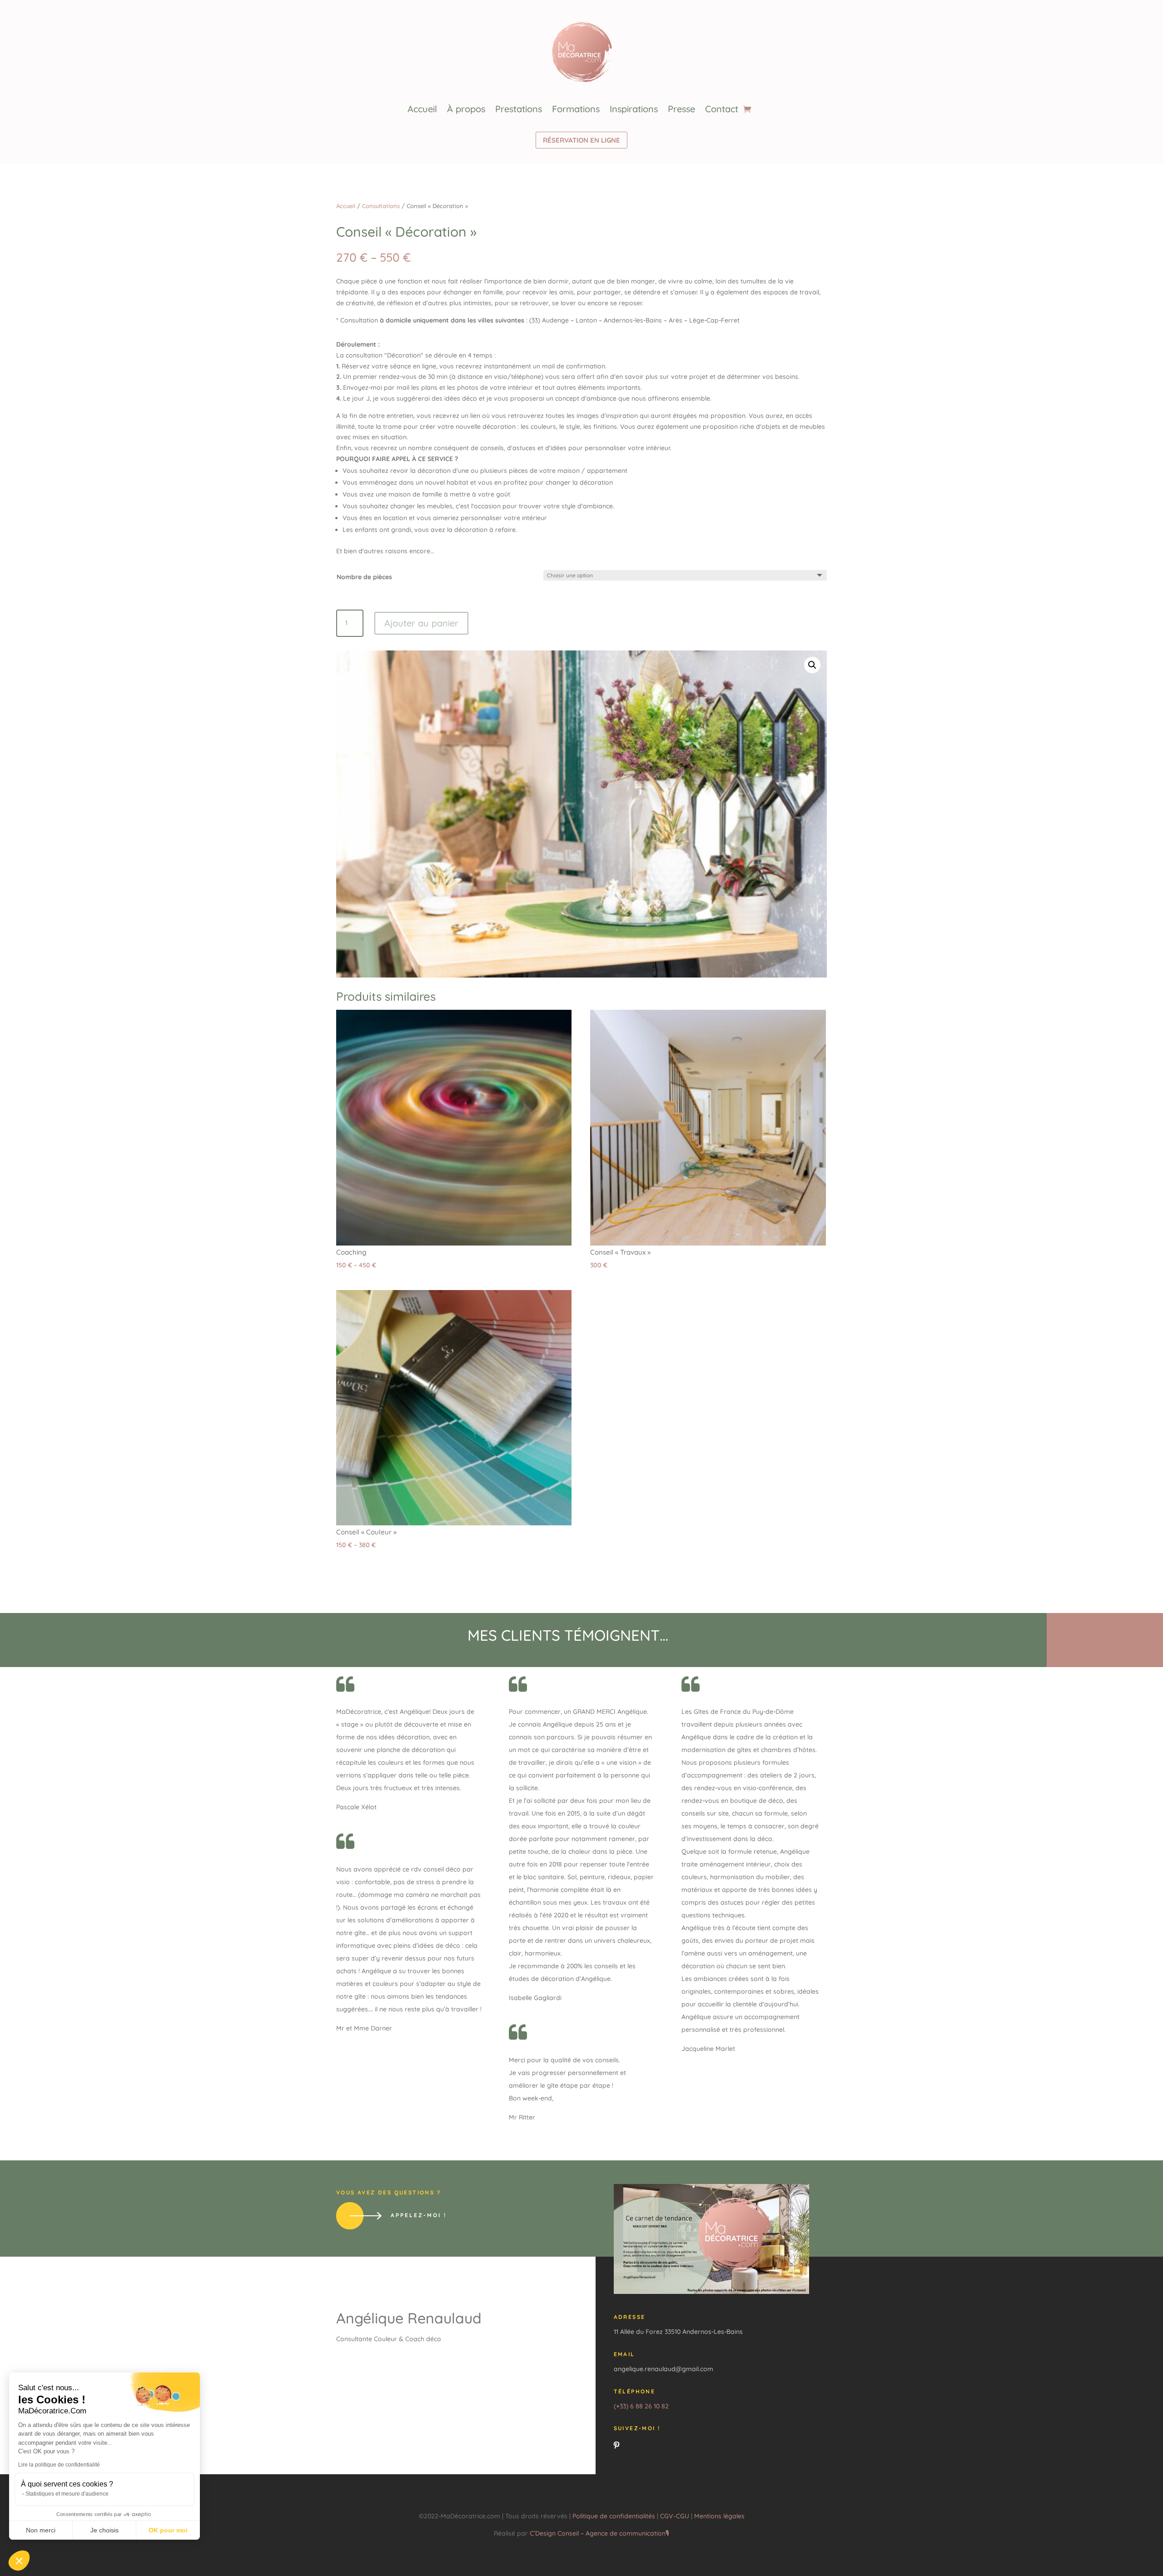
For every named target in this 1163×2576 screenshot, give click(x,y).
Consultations (381, 206)
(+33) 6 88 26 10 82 (641, 2406)
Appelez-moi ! (419, 2215)
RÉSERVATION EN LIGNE (581, 140)
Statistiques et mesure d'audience (67, 2494)
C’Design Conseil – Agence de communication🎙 (599, 2533)
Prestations (519, 109)
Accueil (422, 109)
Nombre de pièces (364, 577)
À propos (466, 109)
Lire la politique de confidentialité (59, 2465)
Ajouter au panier (421, 623)
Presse (681, 109)
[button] (19, 2561)
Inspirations (634, 109)
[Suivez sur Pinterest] (616, 2445)
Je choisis (104, 2530)
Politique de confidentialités (615, 2516)
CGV (666, 2516)
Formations (576, 109)
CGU (683, 2516)
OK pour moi (168, 2530)
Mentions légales (719, 2516)
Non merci (41, 2530)
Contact (722, 109)
